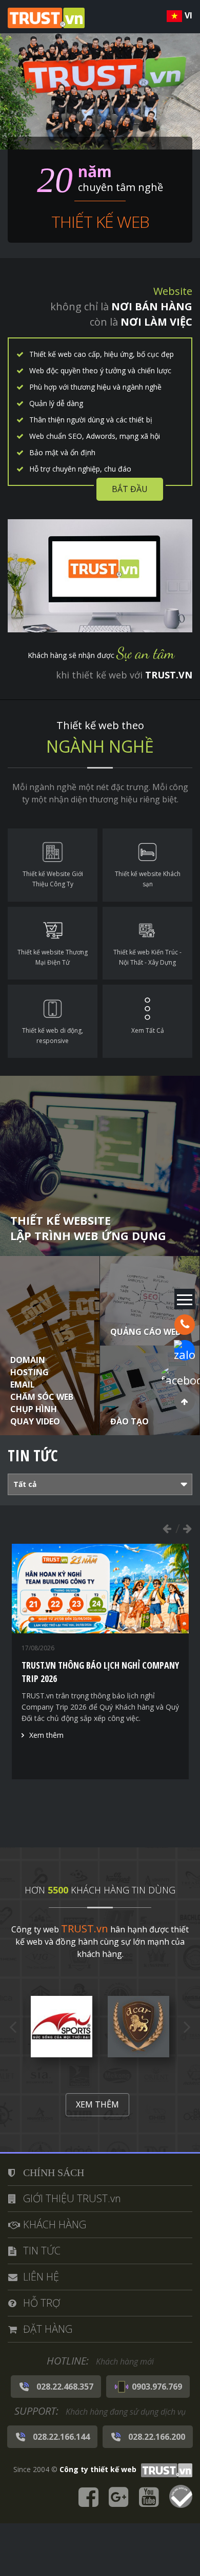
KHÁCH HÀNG (55, 2224)
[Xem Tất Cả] (147, 1021)
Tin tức (33, 1455)
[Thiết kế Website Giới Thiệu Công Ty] (53, 865)
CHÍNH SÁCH (54, 2173)
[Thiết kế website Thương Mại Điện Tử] (53, 943)
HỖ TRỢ (42, 2303)
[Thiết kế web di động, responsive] (53, 1021)
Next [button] (187, 1528)
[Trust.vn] (165, 2469)
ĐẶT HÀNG (48, 2329)
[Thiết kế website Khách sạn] (147, 865)
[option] (100, 1684)
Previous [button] (167, 1528)
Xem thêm (46, 1808)
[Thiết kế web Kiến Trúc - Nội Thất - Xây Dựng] (147, 943)
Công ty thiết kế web (98, 2469)
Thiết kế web (100, 221)
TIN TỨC (42, 2251)
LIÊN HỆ (41, 2277)
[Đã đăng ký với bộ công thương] (181, 2498)
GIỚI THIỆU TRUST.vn (72, 2198)
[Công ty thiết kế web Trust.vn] (46, 17)
